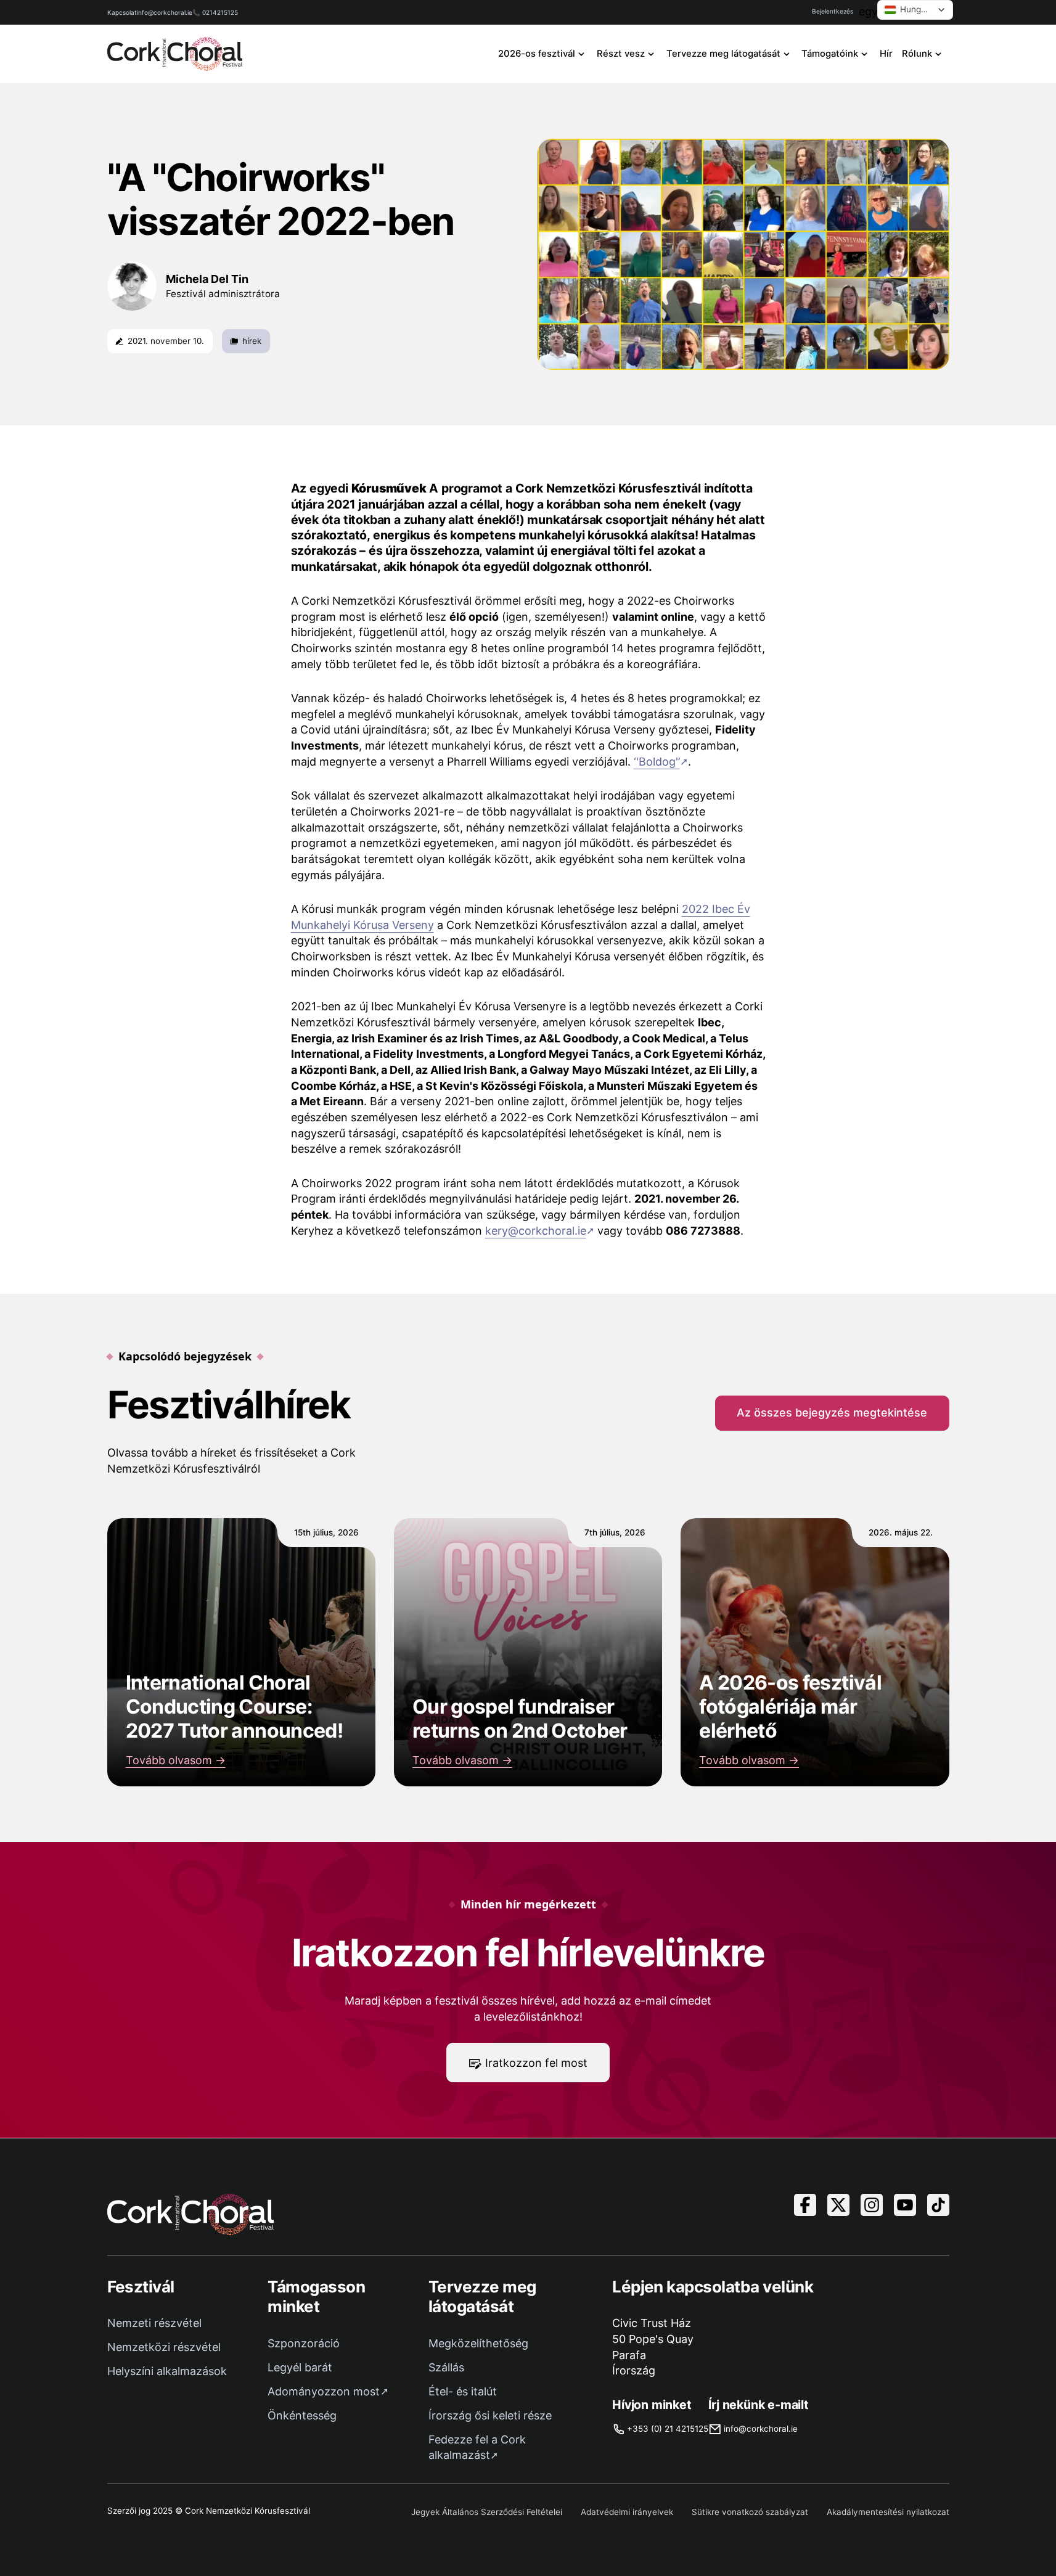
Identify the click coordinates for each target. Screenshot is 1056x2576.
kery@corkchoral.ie (536, 1231)
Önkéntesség (302, 2415)
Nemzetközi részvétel (164, 2347)
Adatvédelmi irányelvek (627, 2512)
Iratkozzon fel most (536, 2063)
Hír (886, 54)
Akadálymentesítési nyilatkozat (888, 2512)
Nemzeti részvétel (154, 2323)
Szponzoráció (304, 2343)
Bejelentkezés (833, 11)
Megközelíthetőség (478, 2343)
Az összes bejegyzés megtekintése (832, 1413)
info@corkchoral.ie (165, 12)
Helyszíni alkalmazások (167, 2371)
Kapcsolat (122, 12)
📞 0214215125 (215, 12)
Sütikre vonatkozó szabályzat (750, 2512)
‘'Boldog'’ (657, 762)
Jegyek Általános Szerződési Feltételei (487, 2512)
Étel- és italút (463, 2391)
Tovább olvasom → (176, 1760)
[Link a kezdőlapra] (175, 54)
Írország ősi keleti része (490, 2415)
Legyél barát (300, 2367)
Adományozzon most (324, 2391)
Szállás (446, 2367)
